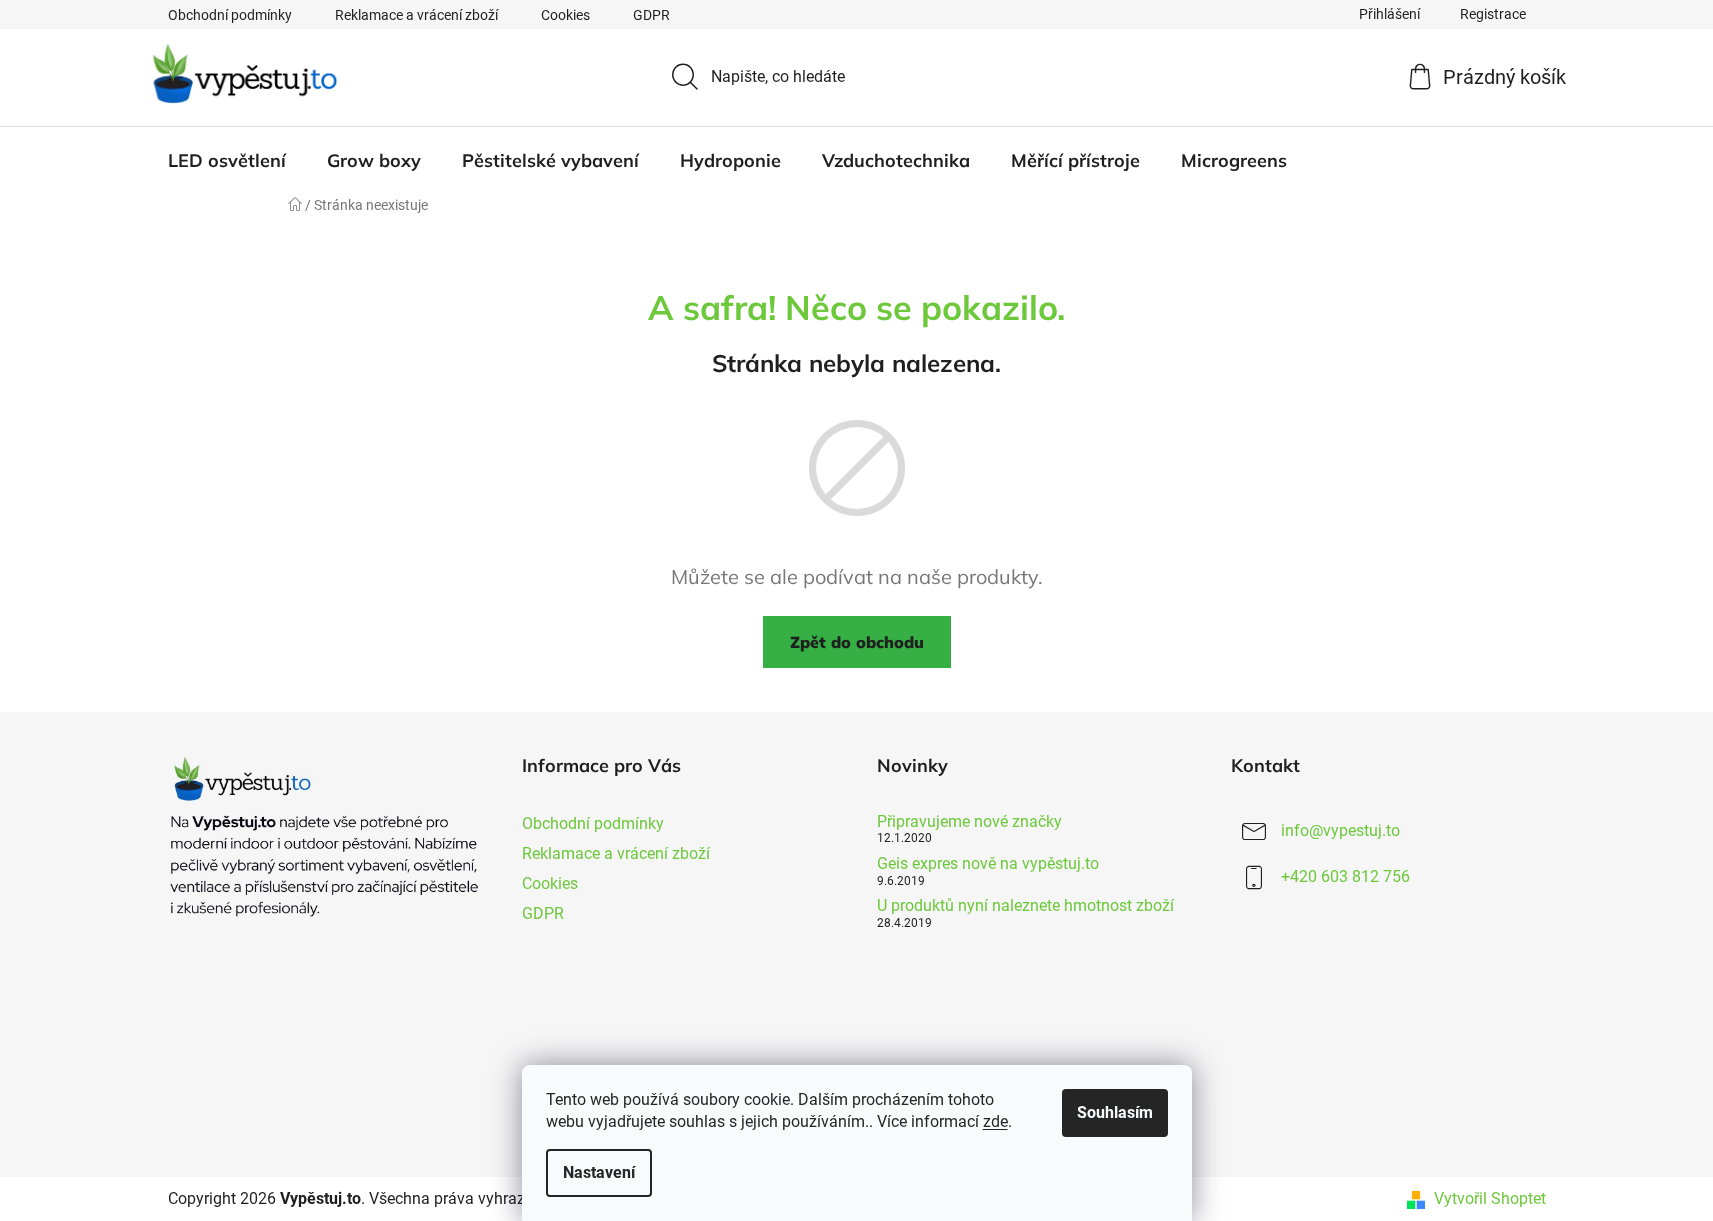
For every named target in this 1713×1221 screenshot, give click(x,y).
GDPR (651, 15)
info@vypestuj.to (1340, 830)
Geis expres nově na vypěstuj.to (988, 864)
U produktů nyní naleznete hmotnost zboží (1025, 906)
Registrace (1493, 14)
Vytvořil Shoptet (1490, 1198)
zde (995, 1121)
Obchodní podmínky (230, 15)
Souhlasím (1115, 1112)
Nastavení (599, 1172)
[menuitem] (227, 161)
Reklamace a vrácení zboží (416, 15)
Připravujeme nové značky (969, 822)
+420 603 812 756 (1345, 876)
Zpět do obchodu (857, 642)
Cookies (565, 15)
